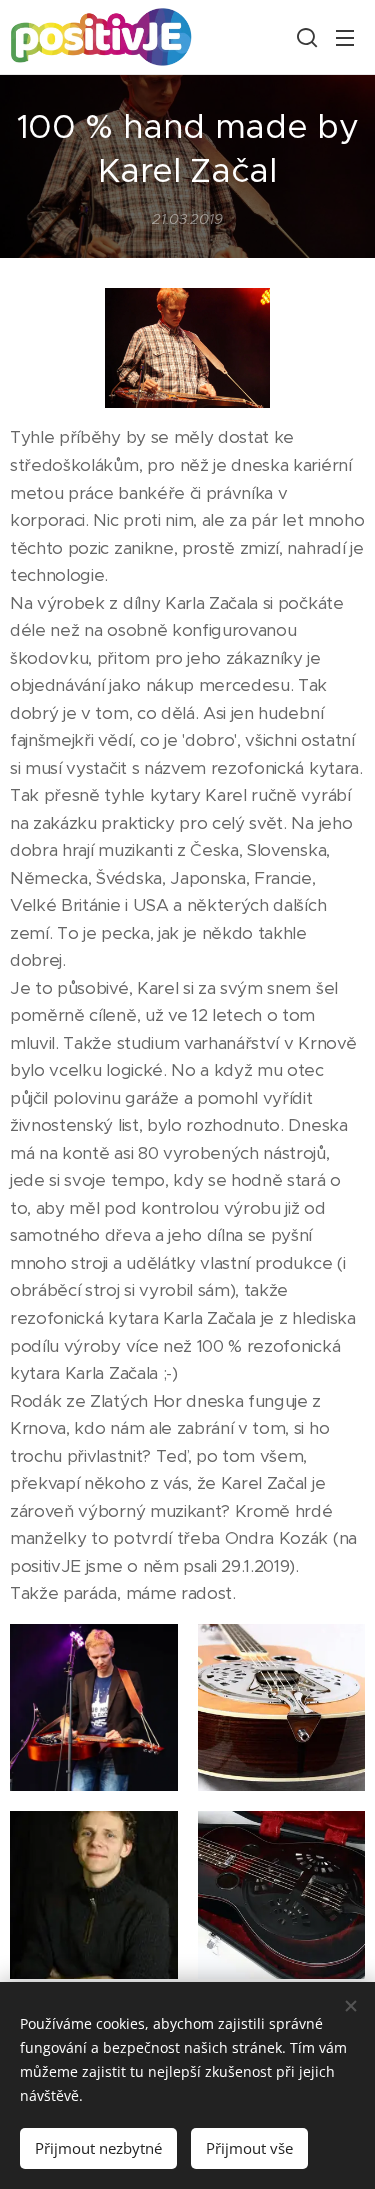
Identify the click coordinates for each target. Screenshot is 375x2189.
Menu (345, 37)
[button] (305, 37)
